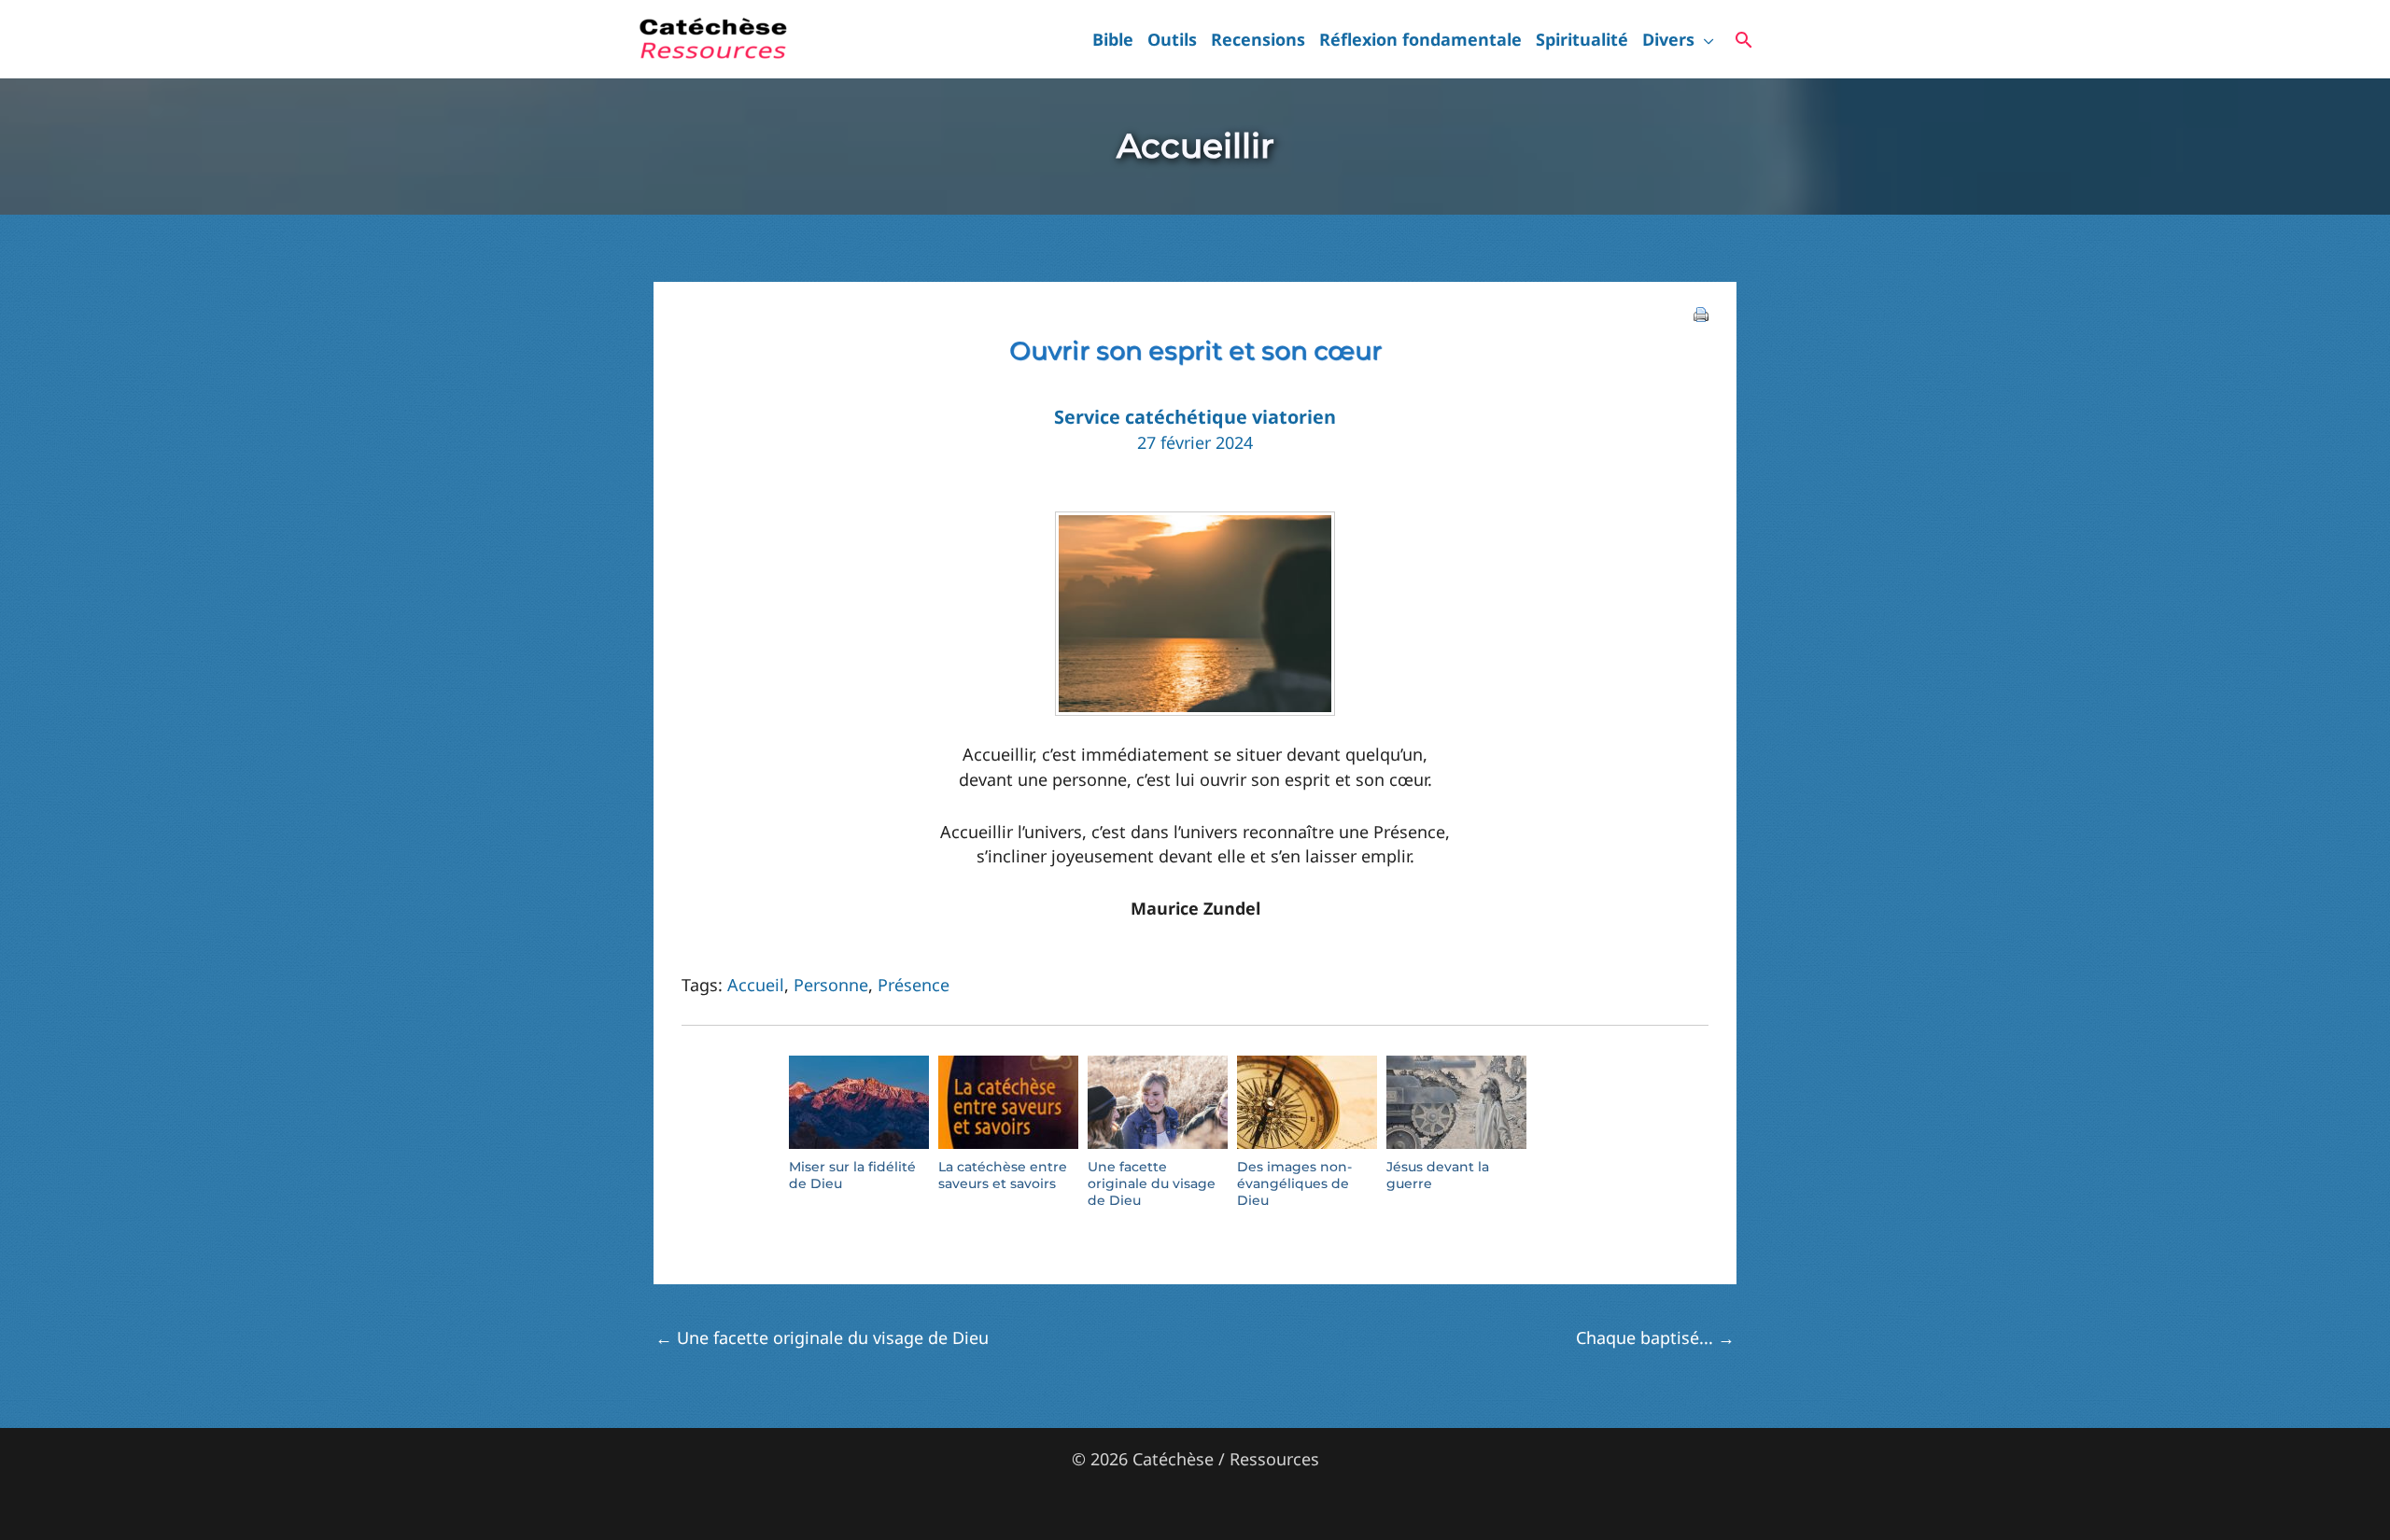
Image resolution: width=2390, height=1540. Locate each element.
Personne (831, 985)
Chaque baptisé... (1655, 1337)
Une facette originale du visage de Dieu (822, 1337)
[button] (1704, 39)
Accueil (756, 985)
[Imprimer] (1701, 313)
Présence (914, 985)
